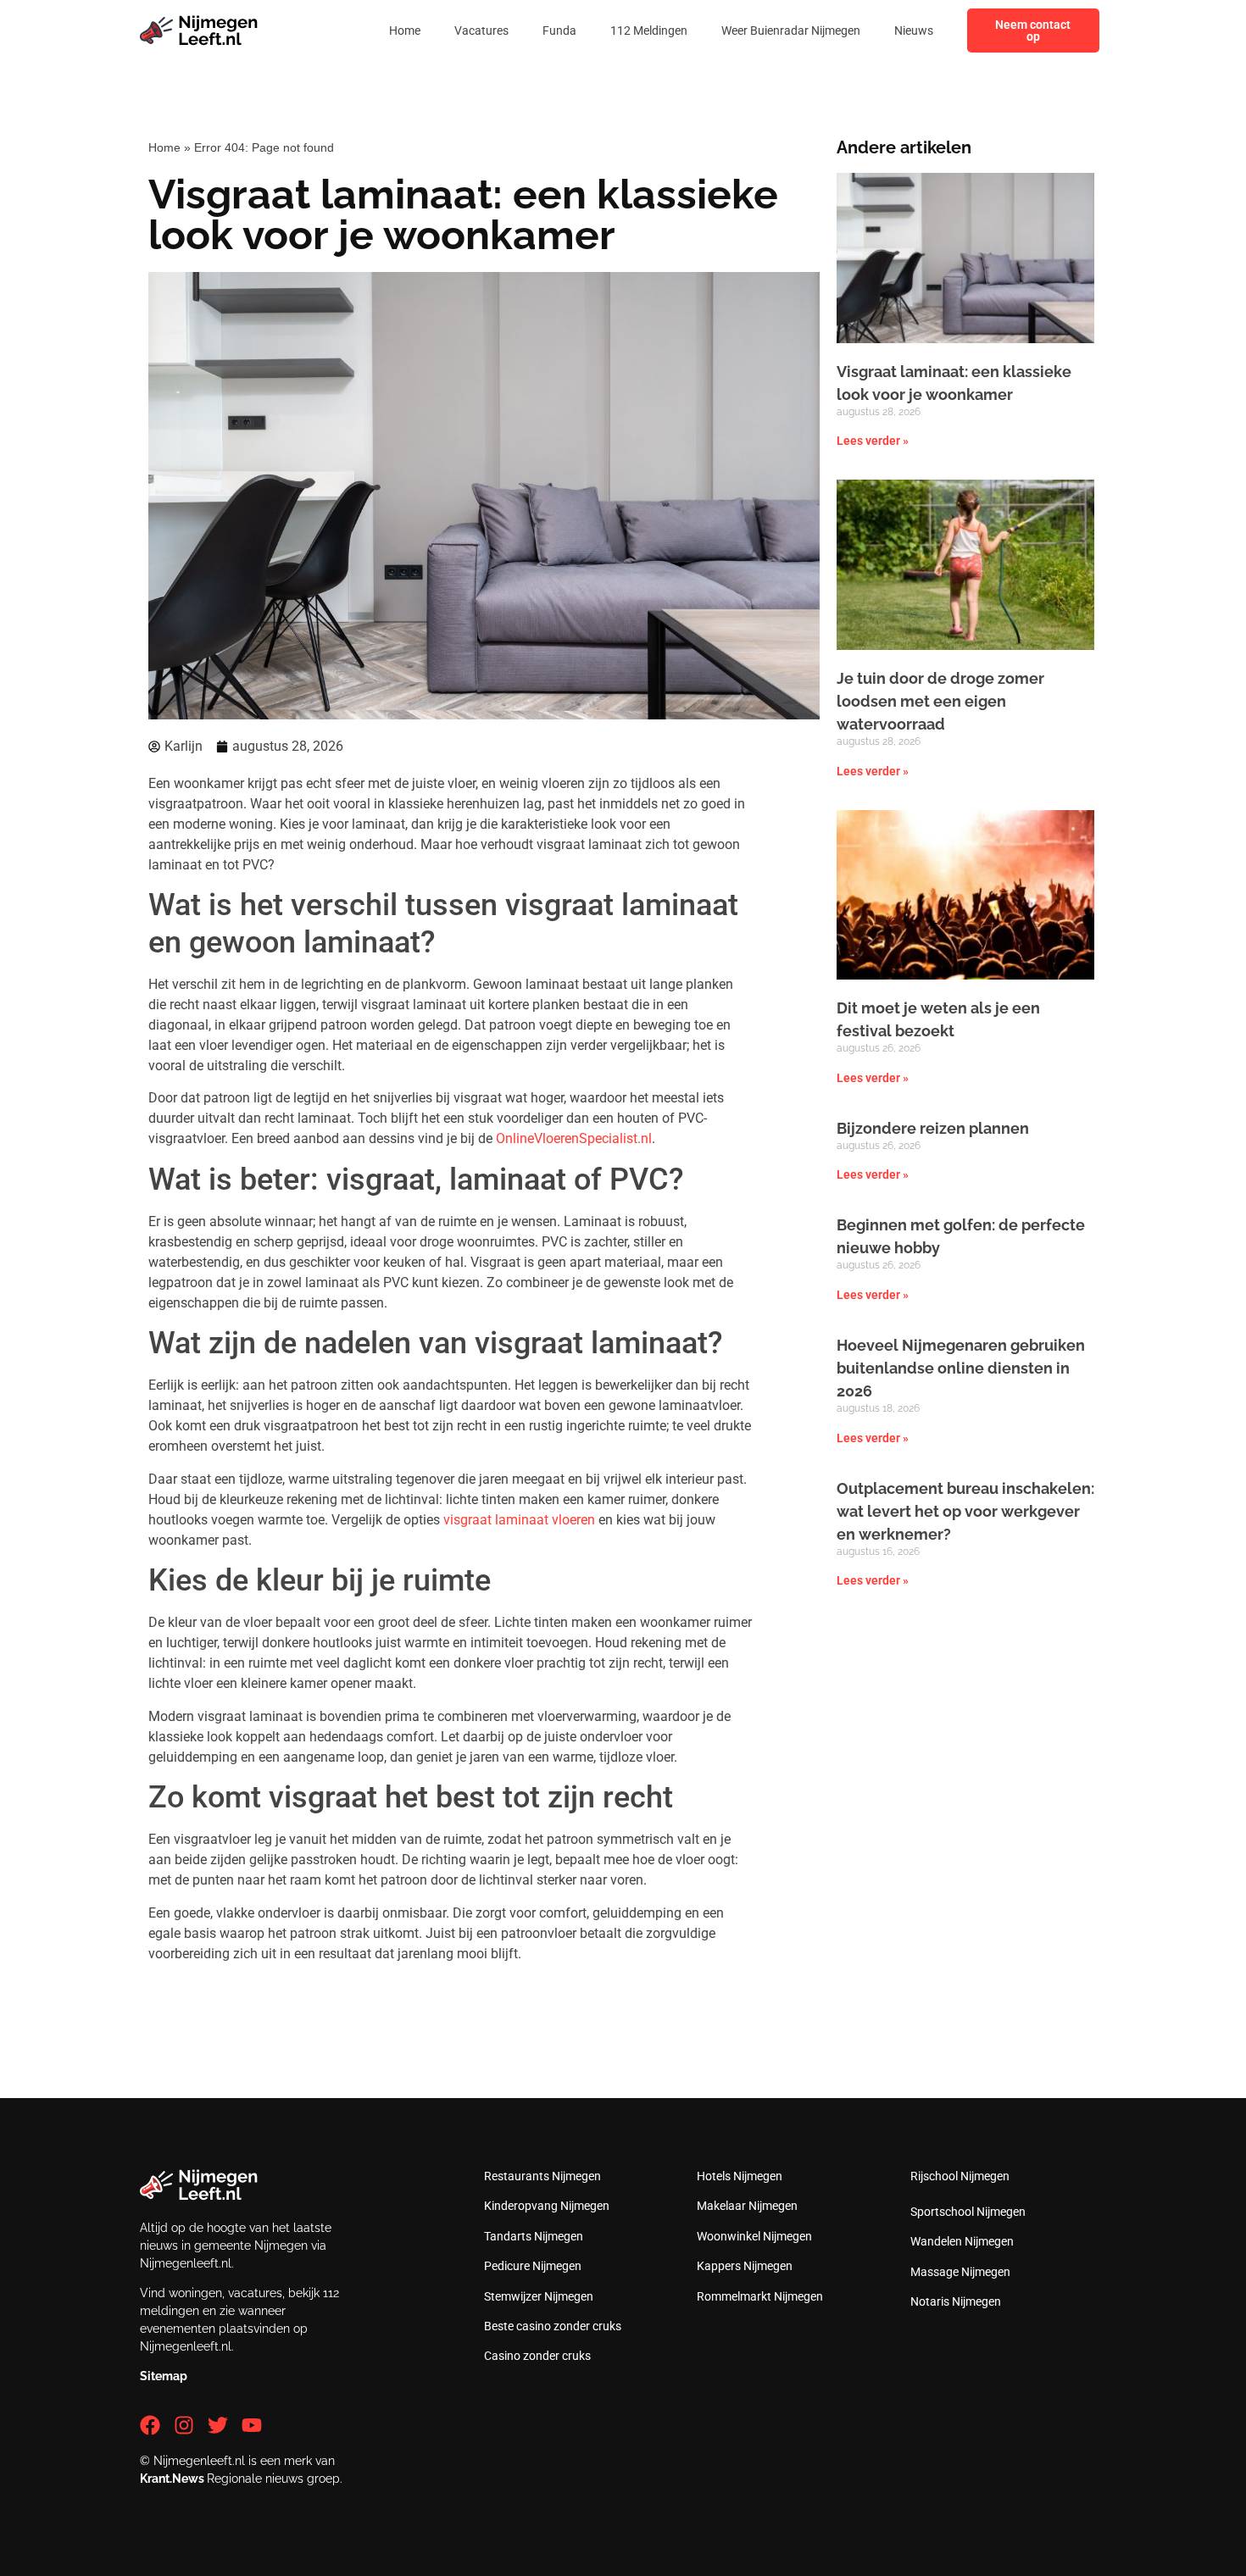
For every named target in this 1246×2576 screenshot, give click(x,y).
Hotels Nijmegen (740, 2176)
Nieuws (914, 31)
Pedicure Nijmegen (533, 2266)
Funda (559, 31)
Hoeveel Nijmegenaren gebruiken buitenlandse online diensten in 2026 (961, 1368)
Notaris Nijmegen (956, 2301)
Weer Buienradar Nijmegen (791, 31)
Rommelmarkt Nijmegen (760, 2296)
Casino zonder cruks (537, 2356)
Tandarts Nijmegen (534, 2236)
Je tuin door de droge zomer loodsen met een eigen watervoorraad (940, 701)
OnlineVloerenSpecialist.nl (574, 1138)
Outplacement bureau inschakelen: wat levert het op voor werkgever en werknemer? (965, 1511)
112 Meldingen (649, 31)
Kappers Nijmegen (745, 2266)
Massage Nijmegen (960, 2272)
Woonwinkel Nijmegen (754, 2236)
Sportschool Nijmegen (968, 2212)
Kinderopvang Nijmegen (547, 2206)
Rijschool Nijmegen (960, 2176)
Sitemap (164, 2376)
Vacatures (481, 31)
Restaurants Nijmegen (542, 2176)
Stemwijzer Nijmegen (539, 2296)
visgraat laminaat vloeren (519, 1520)
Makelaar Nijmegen (747, 2206)
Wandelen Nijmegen (962, 2241)
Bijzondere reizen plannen (933, 1128)
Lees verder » (873, 441)
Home (405, 31)
